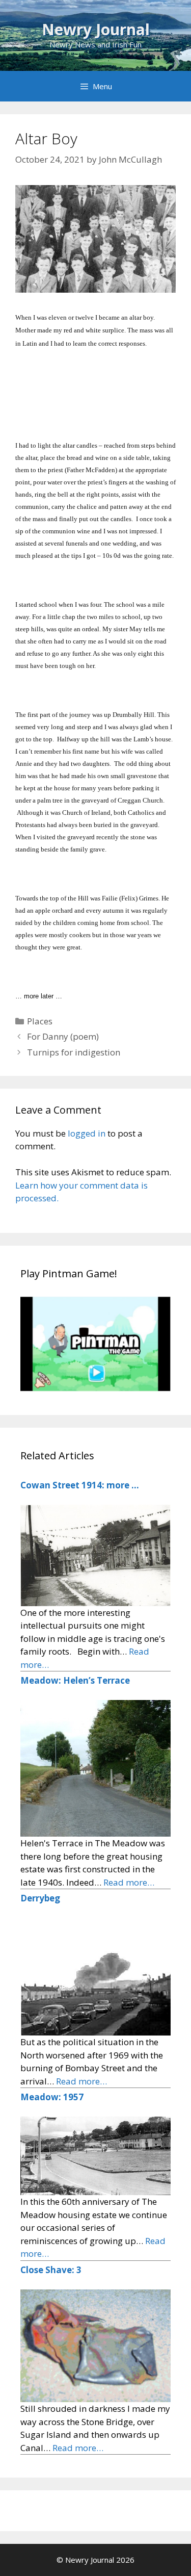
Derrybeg (40, 1898)
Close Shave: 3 (51, 2270)
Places (40, 1021)
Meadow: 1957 (52, 2097)
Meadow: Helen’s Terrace (75, 1680)
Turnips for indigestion (74, 1052)
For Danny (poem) (63, 1036)
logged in (87, 1133)
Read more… (129, 1882)
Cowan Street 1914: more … (80, 1485)
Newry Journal (96, 29)
